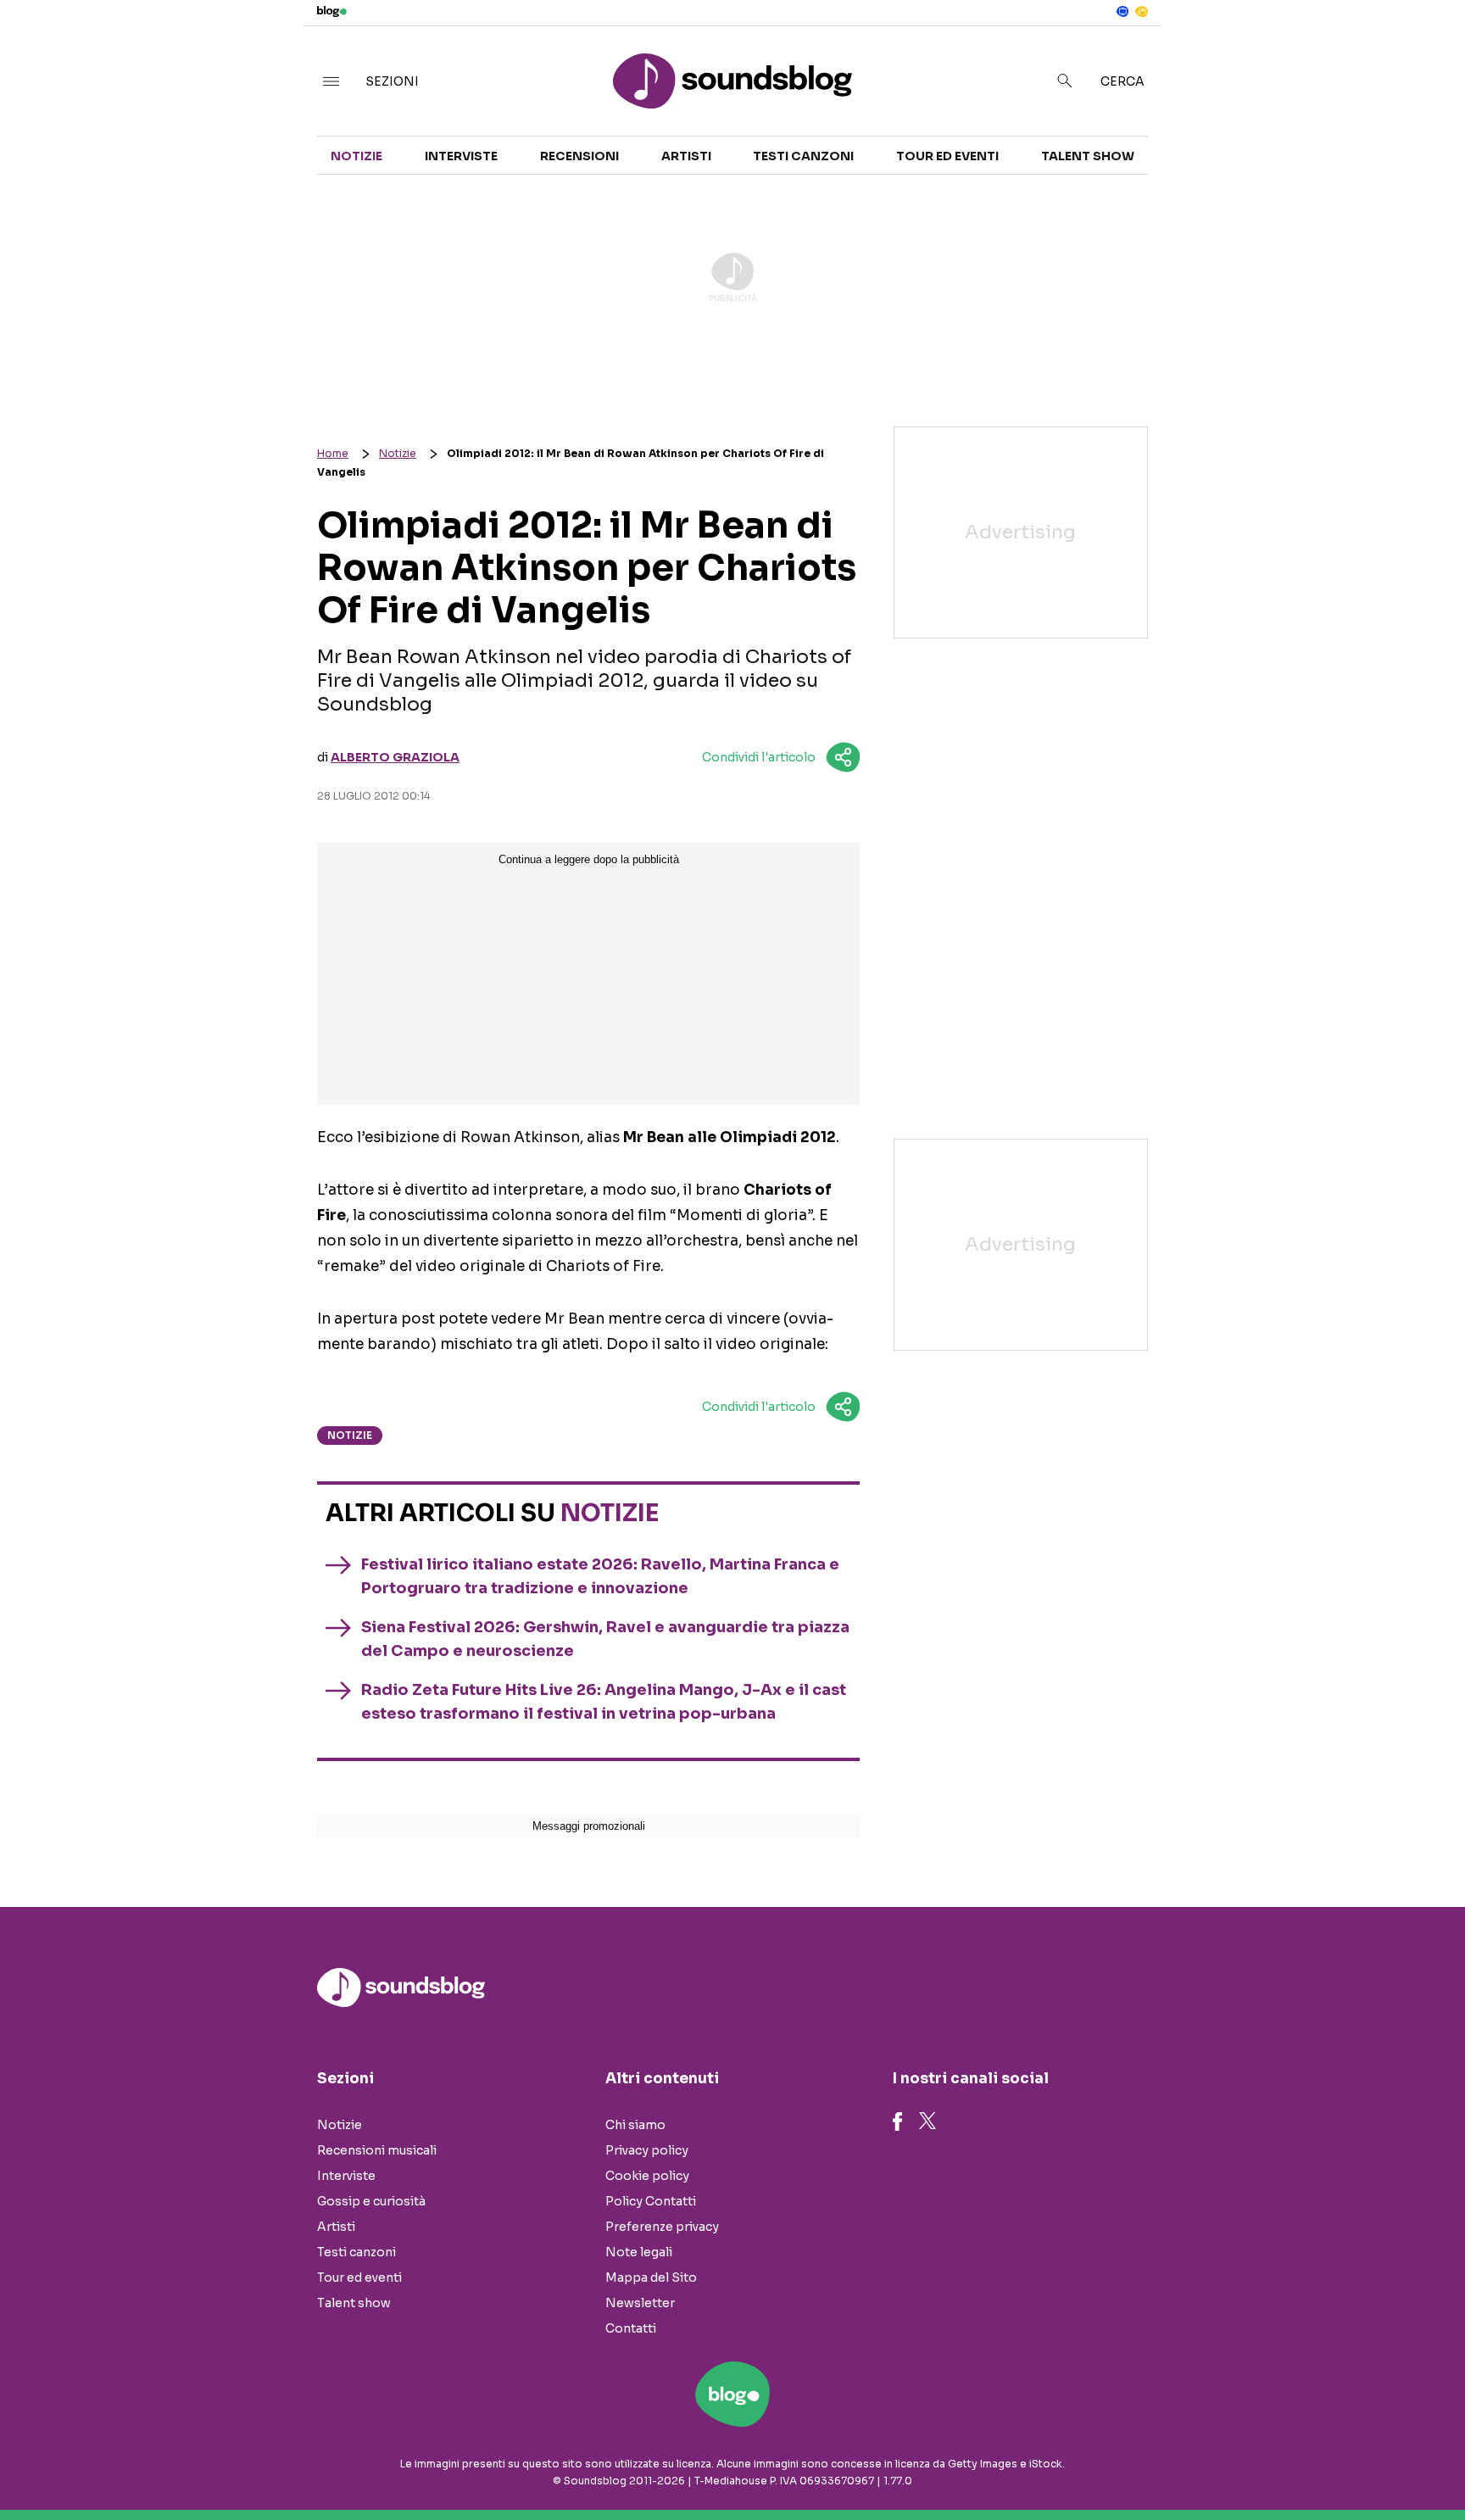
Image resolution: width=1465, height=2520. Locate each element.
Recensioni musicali (377, 2150)
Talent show (1088, 156)
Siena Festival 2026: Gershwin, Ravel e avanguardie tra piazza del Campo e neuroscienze (605, 1639)
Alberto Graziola (395, 757)
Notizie (357, 156)
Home (333, 453)
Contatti (631, 2328)
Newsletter (640, 2303)
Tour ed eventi (947, 156)
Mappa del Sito (651, 2277)
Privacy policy (647, 2150)
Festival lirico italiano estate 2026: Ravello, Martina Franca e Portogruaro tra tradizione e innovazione (600, 1576)
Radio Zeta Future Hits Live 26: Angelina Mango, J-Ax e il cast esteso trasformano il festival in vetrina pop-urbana (604, 1702)
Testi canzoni (803, 156)
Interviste (461, 156)
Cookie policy (647, 2176)
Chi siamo (635, 2125)
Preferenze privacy (662, 2227)
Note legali (639, 2252)
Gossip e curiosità (371, 2201)
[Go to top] (1264, 2464)
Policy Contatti (651, 2201)
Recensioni (579, 156)
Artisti (686, 156)
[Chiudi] (1425, 48)
